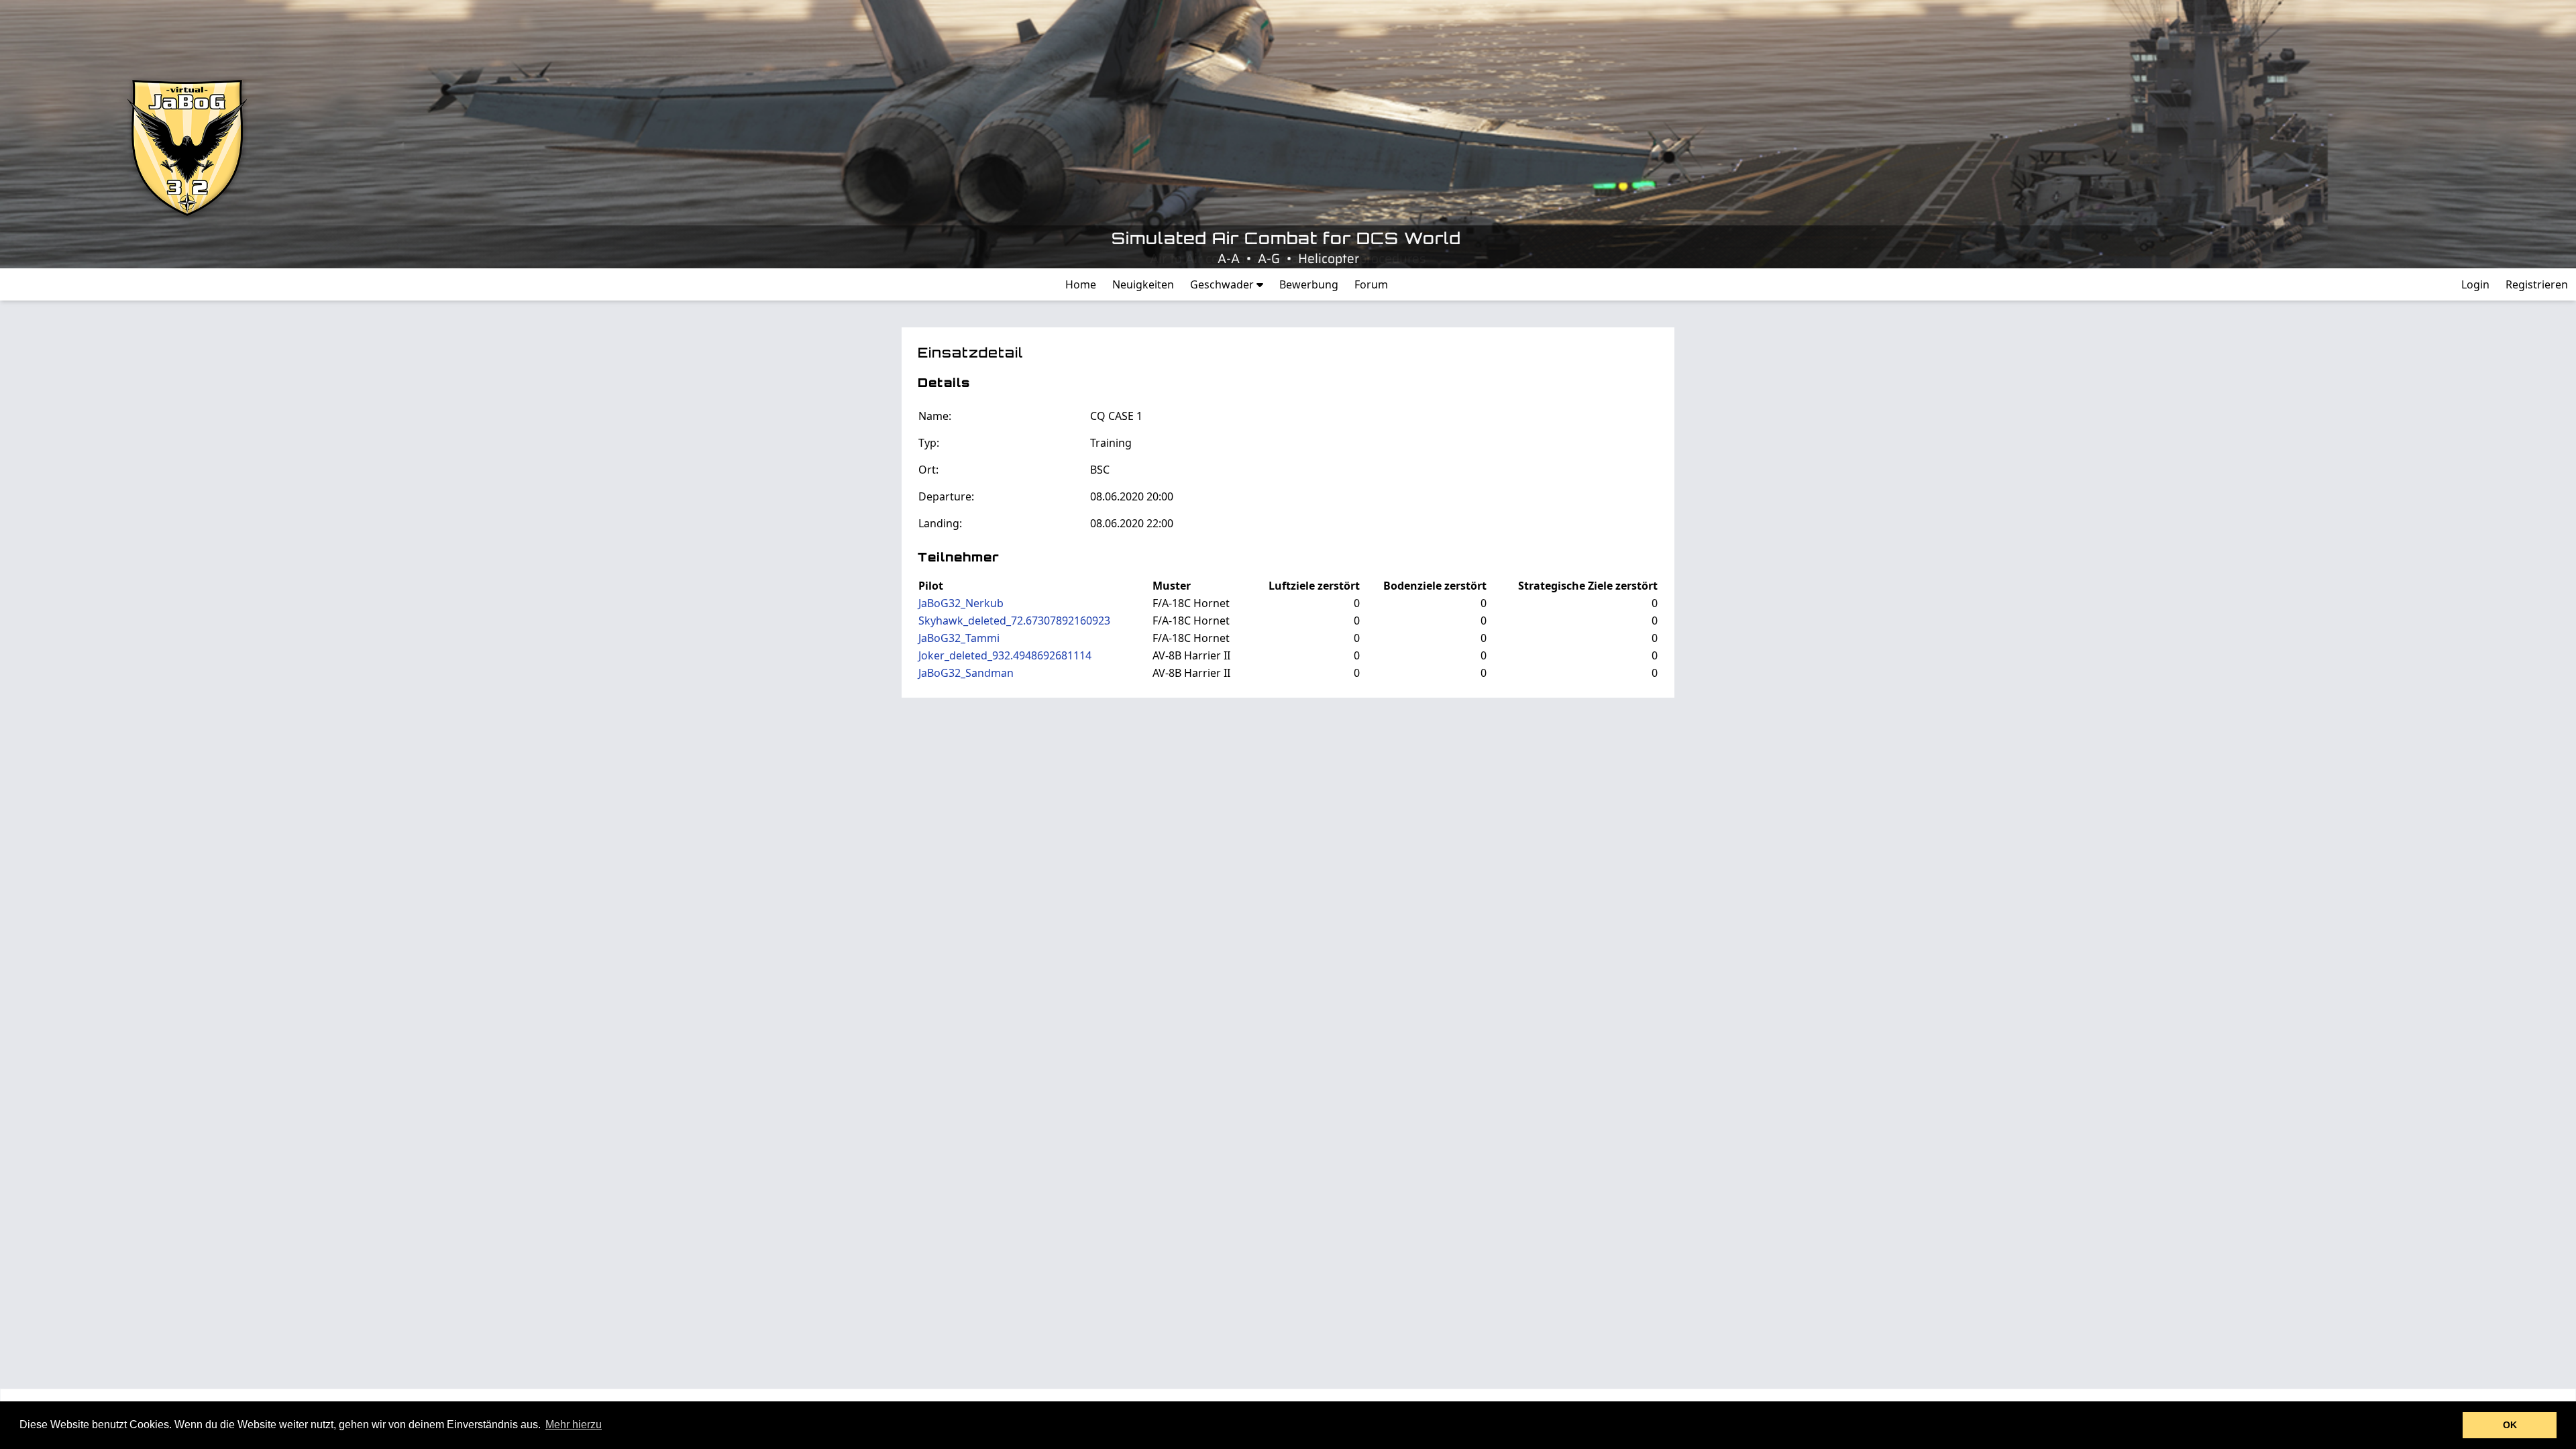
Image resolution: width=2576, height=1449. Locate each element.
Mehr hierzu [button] (574, 1425)
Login (2475, 284)
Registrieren (2537, 284)
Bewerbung (1309, 284)
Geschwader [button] (1223, 284)
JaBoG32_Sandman (966, 673)
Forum (1371, 284)
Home (1081, 284)
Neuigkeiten (1143, 284)
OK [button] (2510, 1425)
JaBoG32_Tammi (959, 638)
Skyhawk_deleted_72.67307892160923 (1014, 621)
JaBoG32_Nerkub (961, 603)
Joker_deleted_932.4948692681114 (1005, 655)
